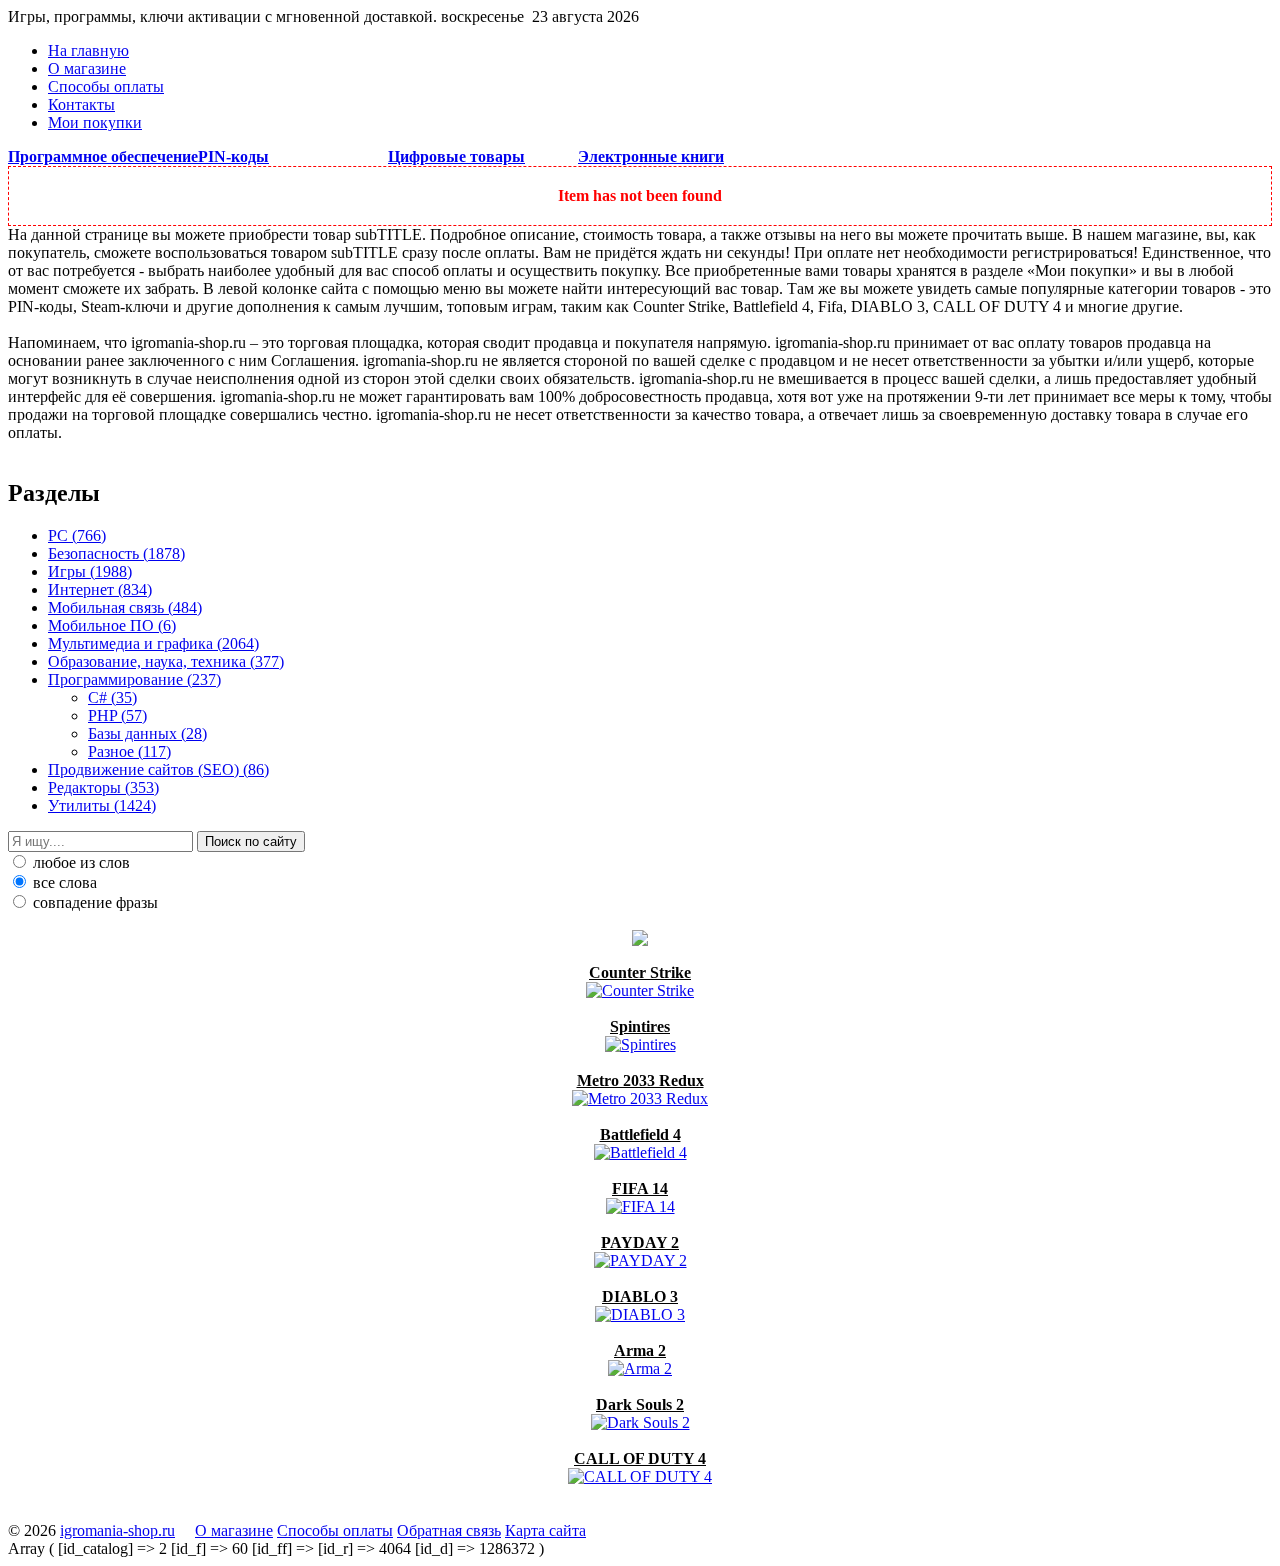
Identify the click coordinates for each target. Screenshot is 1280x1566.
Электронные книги (651, 156)
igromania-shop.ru (117, 1530)
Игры (90, 571)
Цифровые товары (456, 156)
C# (112, 697)
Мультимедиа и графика (153, 643)
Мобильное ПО (112, 625)
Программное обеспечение (103, 156)
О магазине (87, 68)
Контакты (81, 104)
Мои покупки (95, 122)
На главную (88, 50)
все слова (63, 882)
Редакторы (103, 787)
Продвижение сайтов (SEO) (158, 769)
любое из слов (79, 862)
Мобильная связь (125, 607)
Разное (129, 751)
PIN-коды (233, 156)
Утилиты (102, 805)
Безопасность (116, 553)
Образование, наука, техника (166, 661)
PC (77, 535)
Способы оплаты (106, 86)
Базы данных (147, 733)
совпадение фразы (93, 902)
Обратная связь (449, 1530)
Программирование (134, 679)
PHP (117, 715)
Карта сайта (545, 1530)
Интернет (100, 589)
